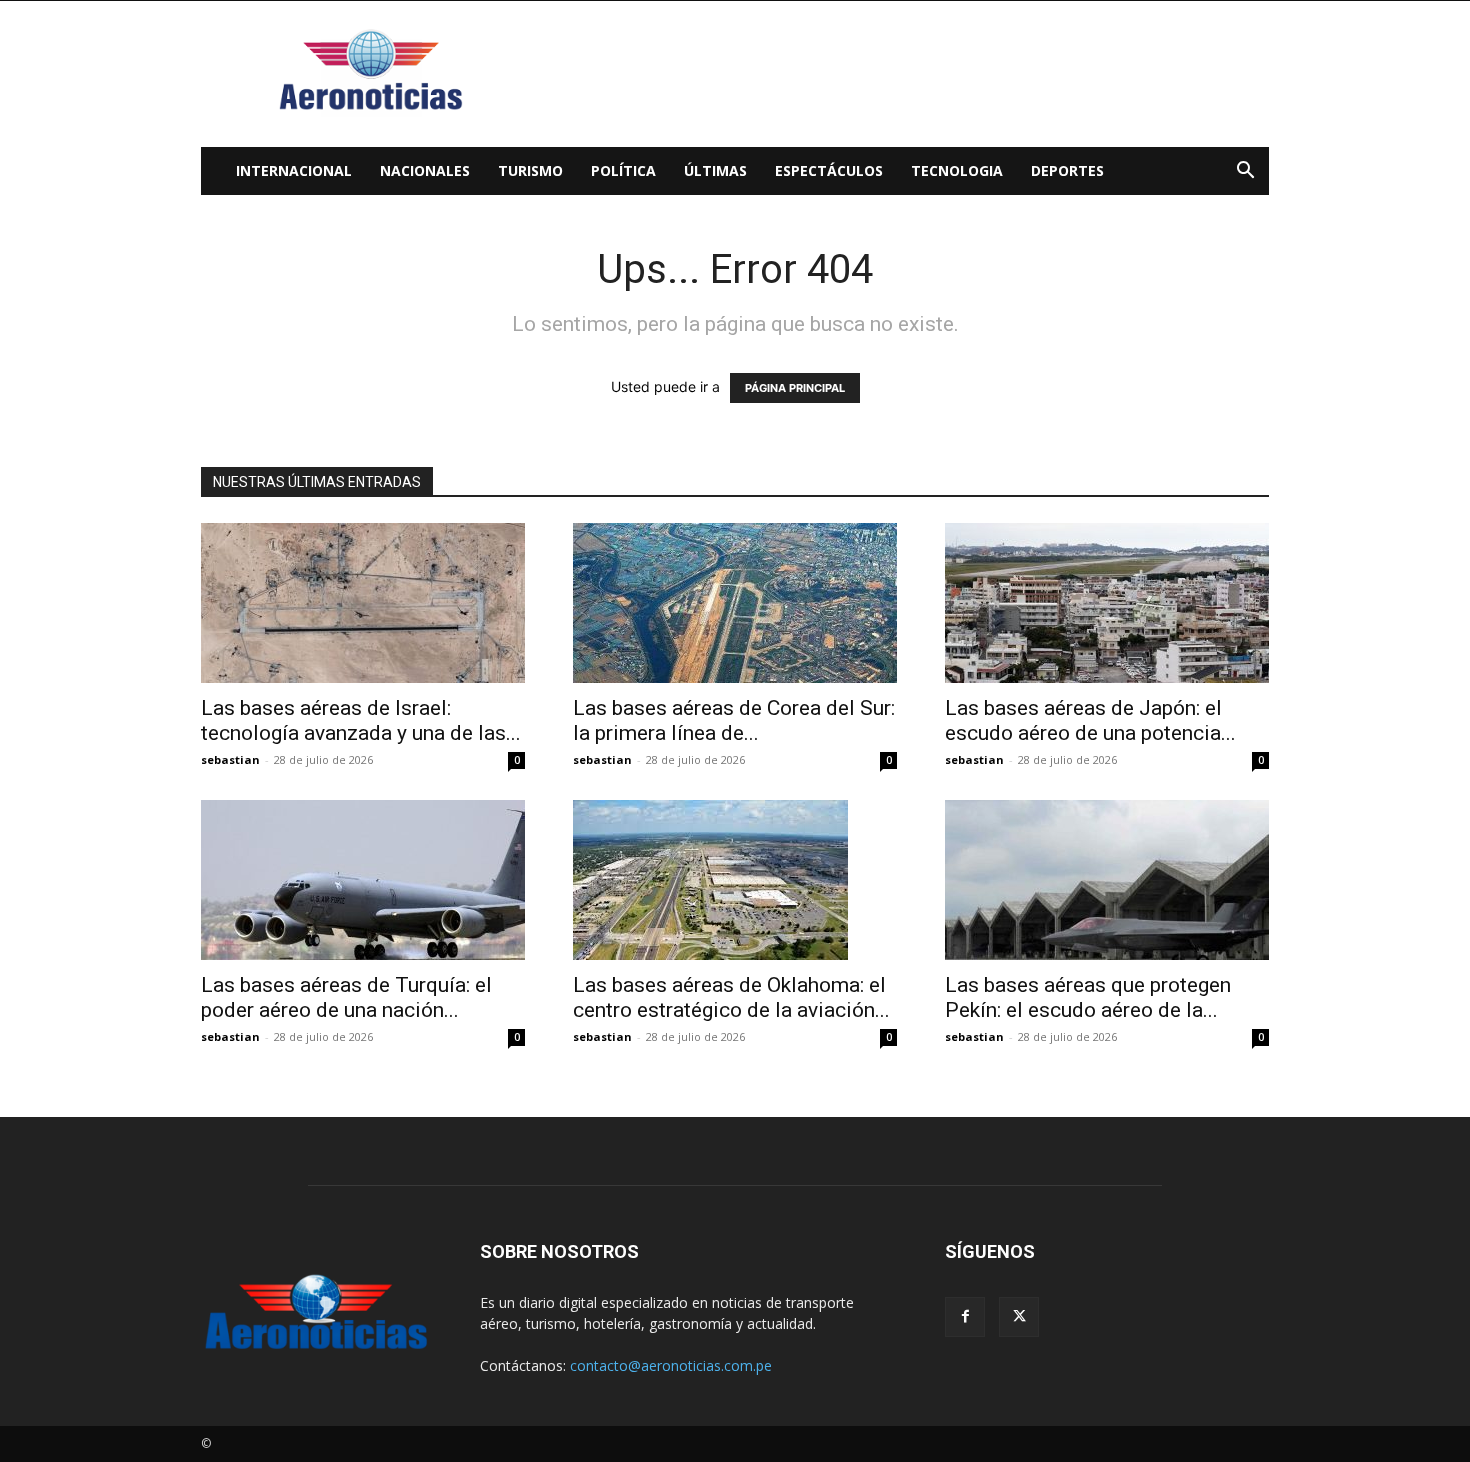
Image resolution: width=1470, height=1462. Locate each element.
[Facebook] (965, 1317)
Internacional (294, 170)
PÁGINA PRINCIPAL (795, 388)
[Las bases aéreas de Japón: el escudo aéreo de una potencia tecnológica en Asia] (1107, 603)
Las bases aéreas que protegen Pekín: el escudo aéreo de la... (1088, 997)
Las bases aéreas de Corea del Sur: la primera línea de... (734, 720)
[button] (1245, 172)
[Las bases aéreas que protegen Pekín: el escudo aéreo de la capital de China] (1107, 880)
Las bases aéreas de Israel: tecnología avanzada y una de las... (361, 720)
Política (623, 170)
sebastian (230, 759)
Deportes (1067, 170)
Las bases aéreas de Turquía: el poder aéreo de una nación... (346, 997)
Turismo (530, 170)
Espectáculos (829, 170)
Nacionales (425, 170)
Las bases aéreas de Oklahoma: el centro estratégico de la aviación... (731, 997)
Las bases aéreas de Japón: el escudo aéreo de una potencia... (1090, 720)
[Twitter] (1019, 1317)
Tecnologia (957, 170)
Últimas (715, 170)
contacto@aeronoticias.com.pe (671, 1365)
